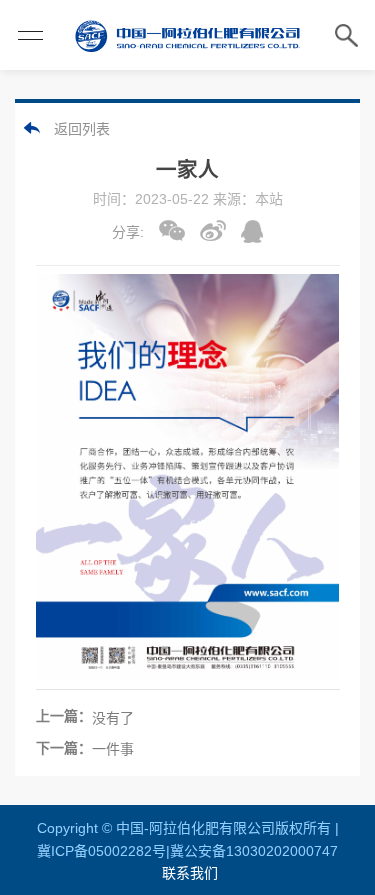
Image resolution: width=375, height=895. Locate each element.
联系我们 (190, 873)
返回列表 (82, 129)
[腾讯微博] (252, 231)
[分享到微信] (172, 230)
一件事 (113, 749)
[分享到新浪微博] (213, 230)
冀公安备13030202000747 (254, 851)
